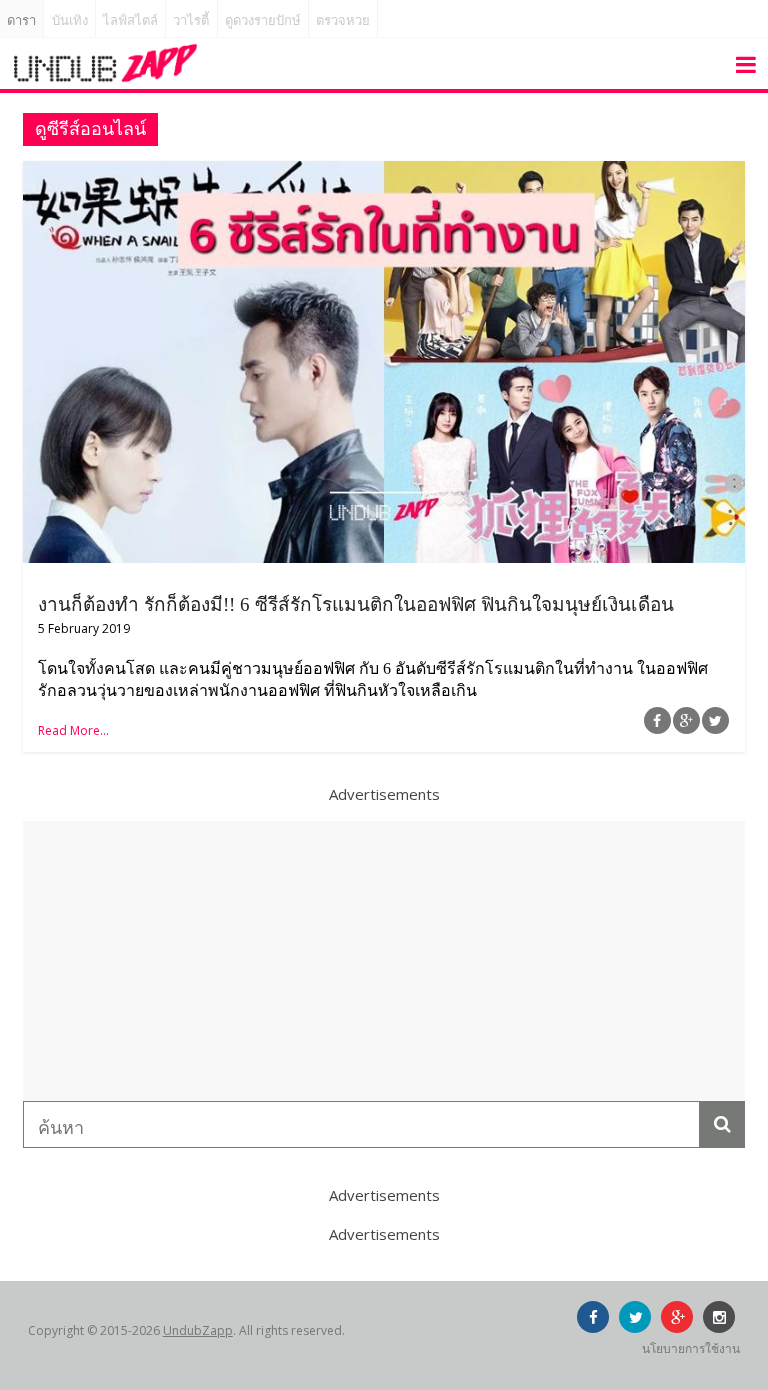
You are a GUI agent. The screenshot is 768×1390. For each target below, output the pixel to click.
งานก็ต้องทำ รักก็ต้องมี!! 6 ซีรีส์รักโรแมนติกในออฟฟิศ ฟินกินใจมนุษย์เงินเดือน (356, 604)
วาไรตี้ (191, 20)
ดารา (21, 20)
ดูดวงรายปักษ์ (263, 20)
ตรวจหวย (343, 20)
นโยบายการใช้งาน (691, 1348)
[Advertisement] (384, 961)
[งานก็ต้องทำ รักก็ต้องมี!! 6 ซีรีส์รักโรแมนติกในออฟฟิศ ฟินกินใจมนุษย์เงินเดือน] (384, 173)
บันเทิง (70, 20)
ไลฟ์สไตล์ (130, 20)
